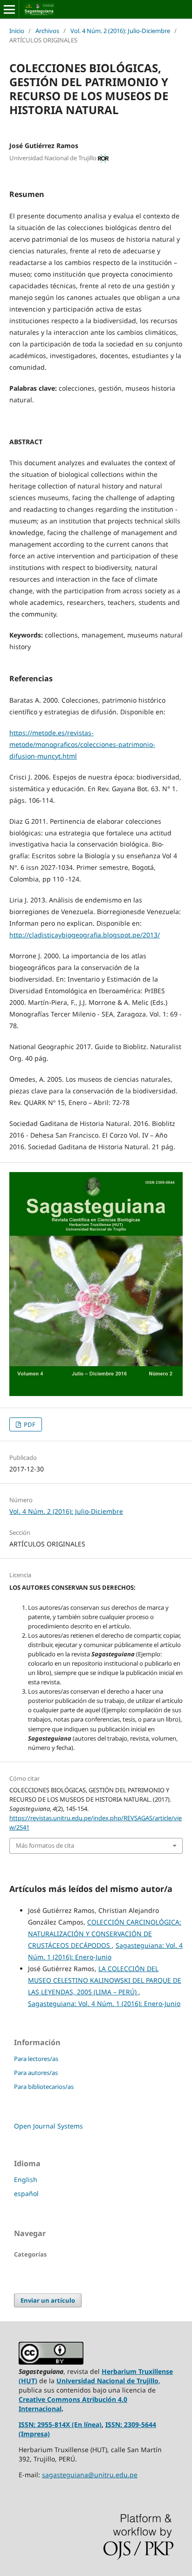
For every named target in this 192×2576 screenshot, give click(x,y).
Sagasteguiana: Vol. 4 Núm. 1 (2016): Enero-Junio (104, 2003)
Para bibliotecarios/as (44, 2087)
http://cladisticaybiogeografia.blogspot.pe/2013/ (85, 935)
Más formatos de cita (45, 1845)
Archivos (47, 31)
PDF (29, 1424)
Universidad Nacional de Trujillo (107, 2381)
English (26, 2179)
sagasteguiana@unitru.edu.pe (90, 2475)
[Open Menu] (9, 9)
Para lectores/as (36, 2059)
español (26, 2193)
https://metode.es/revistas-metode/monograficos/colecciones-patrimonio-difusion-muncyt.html (82, 744)
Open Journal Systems (48, 2126)
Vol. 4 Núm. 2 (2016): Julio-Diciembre (120, 31)
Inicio (17, 31)
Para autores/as (36, 2073)
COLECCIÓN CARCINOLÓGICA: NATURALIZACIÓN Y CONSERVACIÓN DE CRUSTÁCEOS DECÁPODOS (105, 1934)
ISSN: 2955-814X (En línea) (60, 2424)
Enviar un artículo (48, 2300)
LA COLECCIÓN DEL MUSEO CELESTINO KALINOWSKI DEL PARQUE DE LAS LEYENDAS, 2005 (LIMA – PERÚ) (105, 1980)
